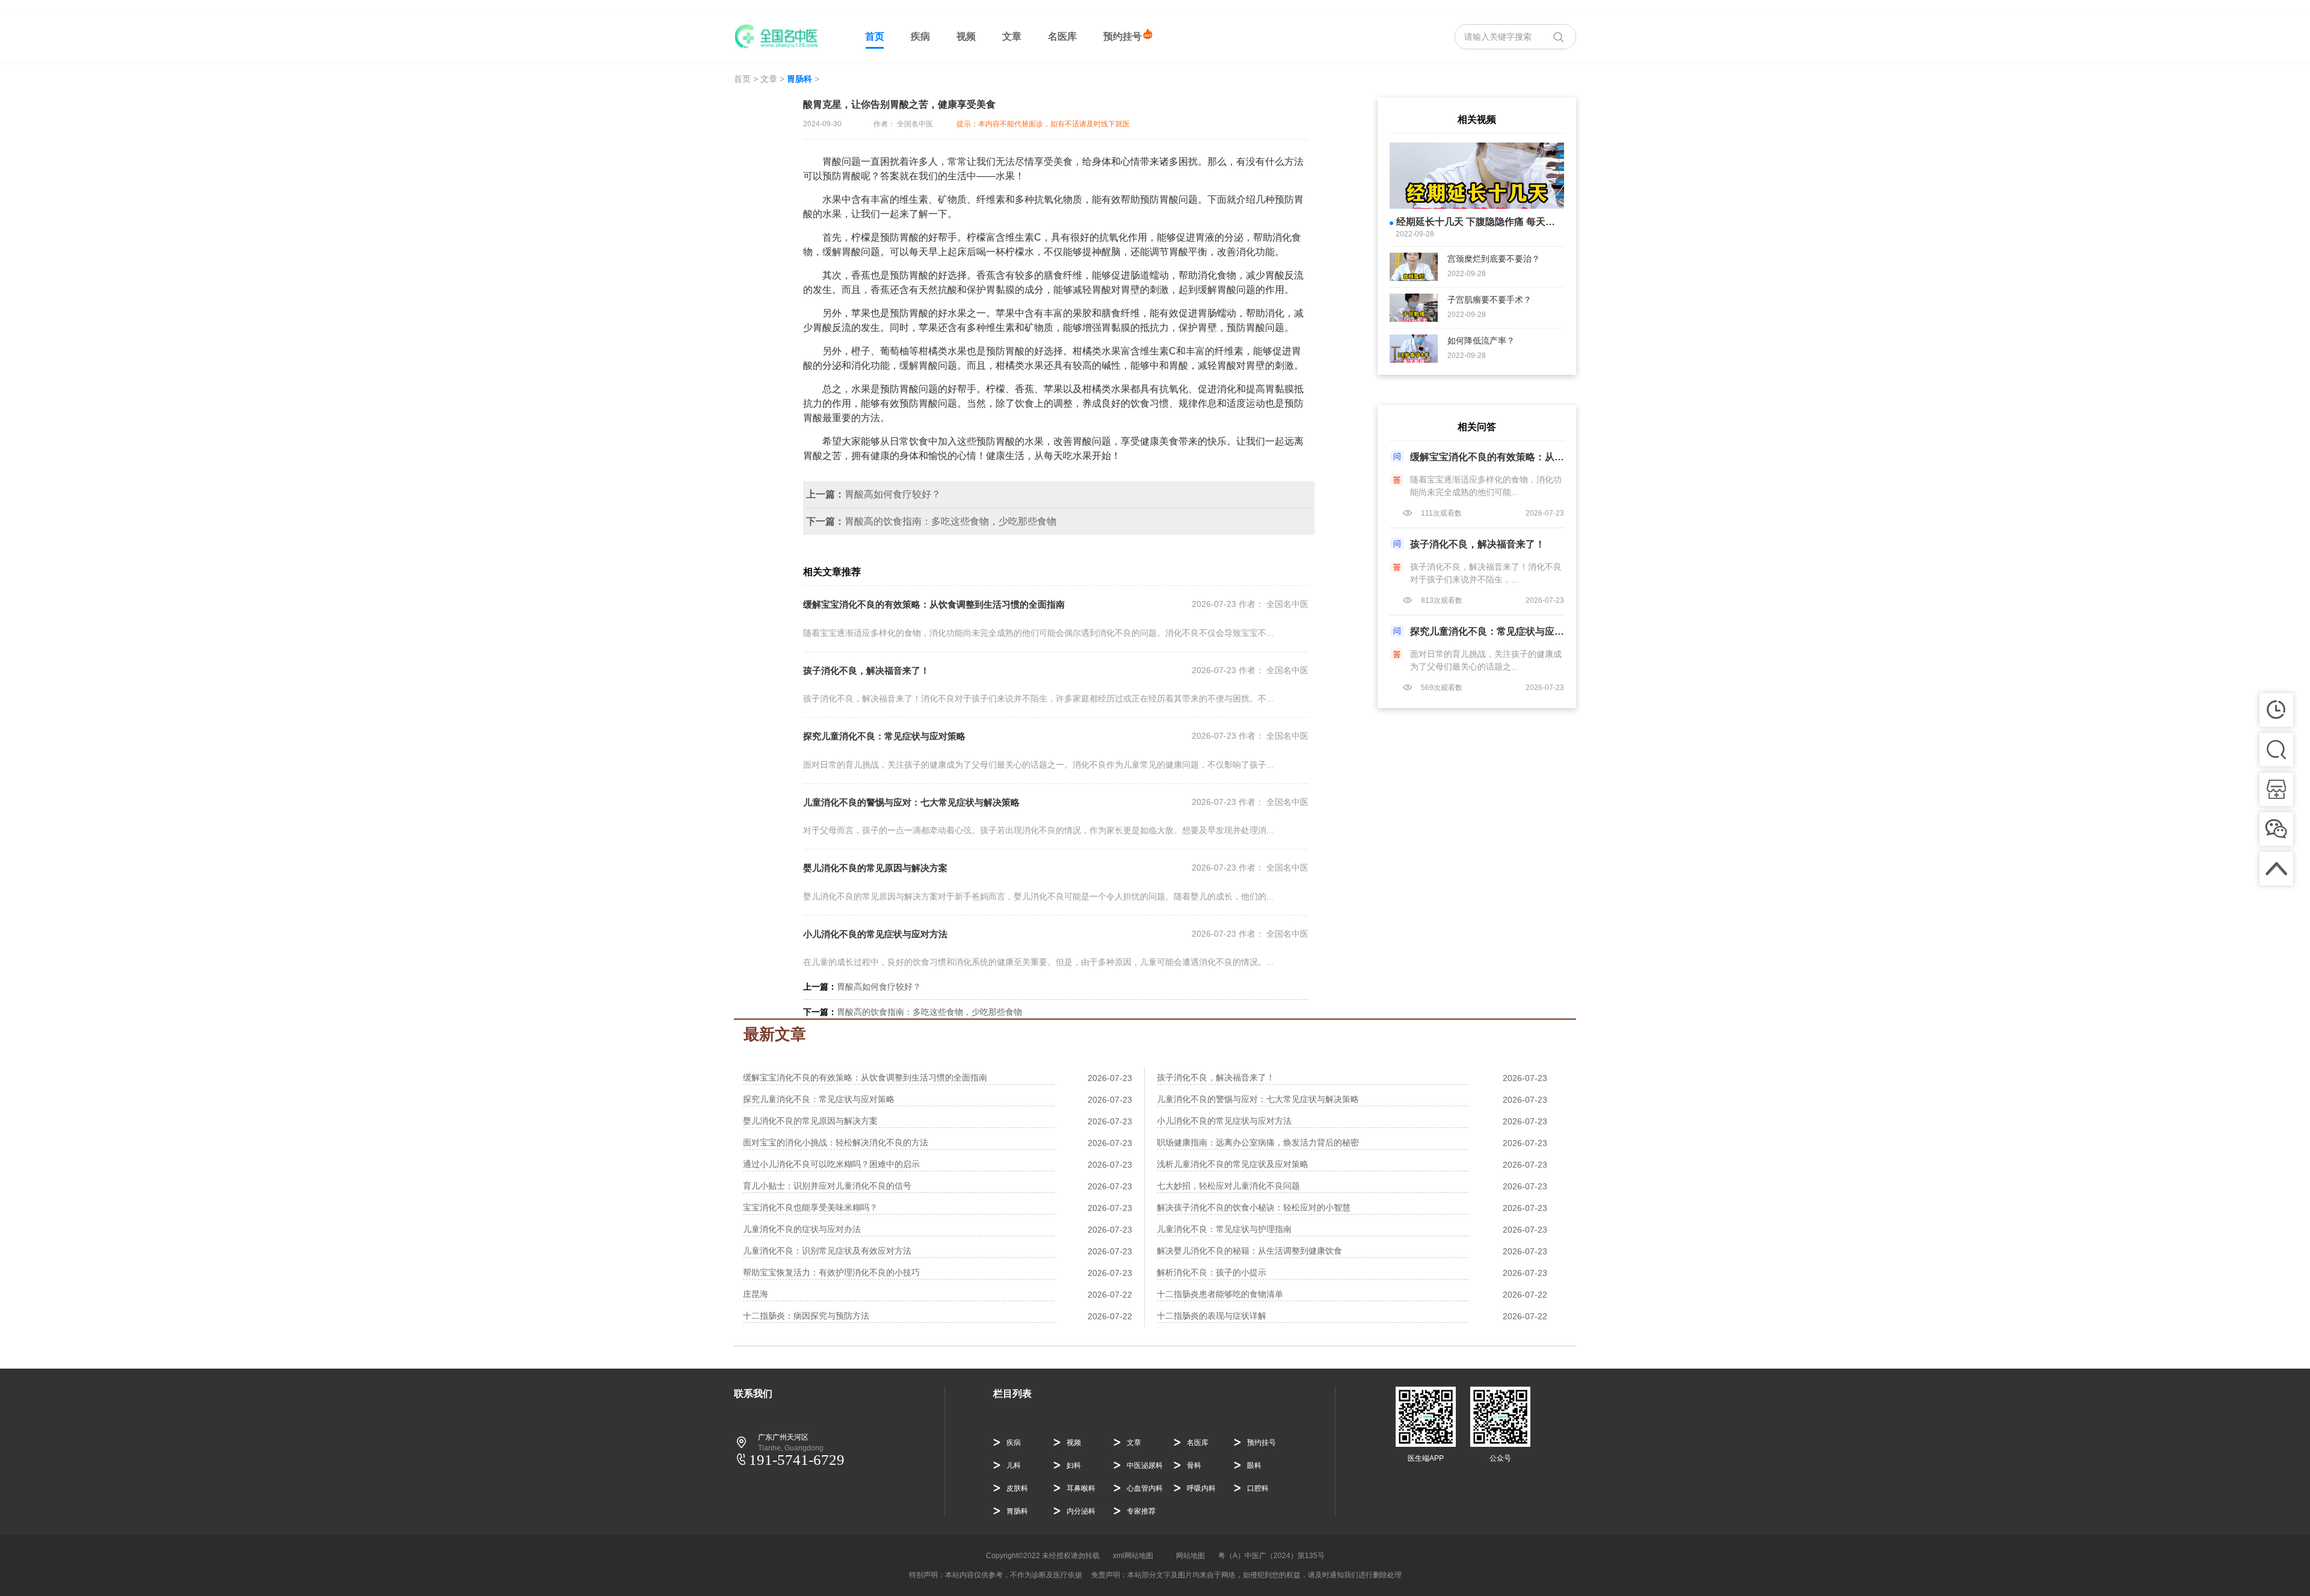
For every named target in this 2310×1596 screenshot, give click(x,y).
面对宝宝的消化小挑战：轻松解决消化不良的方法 (836, 1142)
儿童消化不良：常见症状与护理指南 (1224, 1229)
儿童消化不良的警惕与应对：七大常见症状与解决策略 (911, 802)
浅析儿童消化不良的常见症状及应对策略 (1233, 1164)
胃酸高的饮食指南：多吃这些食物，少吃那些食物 (950, 521)
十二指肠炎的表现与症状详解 (1212, 1316)
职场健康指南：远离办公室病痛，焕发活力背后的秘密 (1258, 1142)
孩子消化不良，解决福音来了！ (866, 670)
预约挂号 (1123, 36)
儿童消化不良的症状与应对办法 (802, 1229)
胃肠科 (799, 79)
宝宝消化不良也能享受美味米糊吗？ (810, 1207)
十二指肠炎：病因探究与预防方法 (806, 1316)
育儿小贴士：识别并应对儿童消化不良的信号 (827, 1186)
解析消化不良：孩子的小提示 (1212, 1272)
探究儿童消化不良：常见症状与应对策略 (884, 736)
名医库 (1062, 36)
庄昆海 (756, 1294)
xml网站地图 (1133, 1556)
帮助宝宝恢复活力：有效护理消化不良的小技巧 (831, 1272)
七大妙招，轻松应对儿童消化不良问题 (1228, 1186)
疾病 (920, 36)
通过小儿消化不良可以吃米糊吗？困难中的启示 (831, 1164)
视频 (966, 36)
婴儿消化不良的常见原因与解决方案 (875, 868)
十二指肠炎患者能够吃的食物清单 (1220, 1294)
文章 (1012, 36)
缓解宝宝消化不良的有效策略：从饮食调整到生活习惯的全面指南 (934, 604)
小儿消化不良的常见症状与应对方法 (875, 934)
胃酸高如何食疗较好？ (893, 494)
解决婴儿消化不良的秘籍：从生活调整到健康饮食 (1249, 1251)
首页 (875, 36)
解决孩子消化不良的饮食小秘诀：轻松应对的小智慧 (1254, 1207)
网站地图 (1190, 1556)
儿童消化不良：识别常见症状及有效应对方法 (827, 1251)
